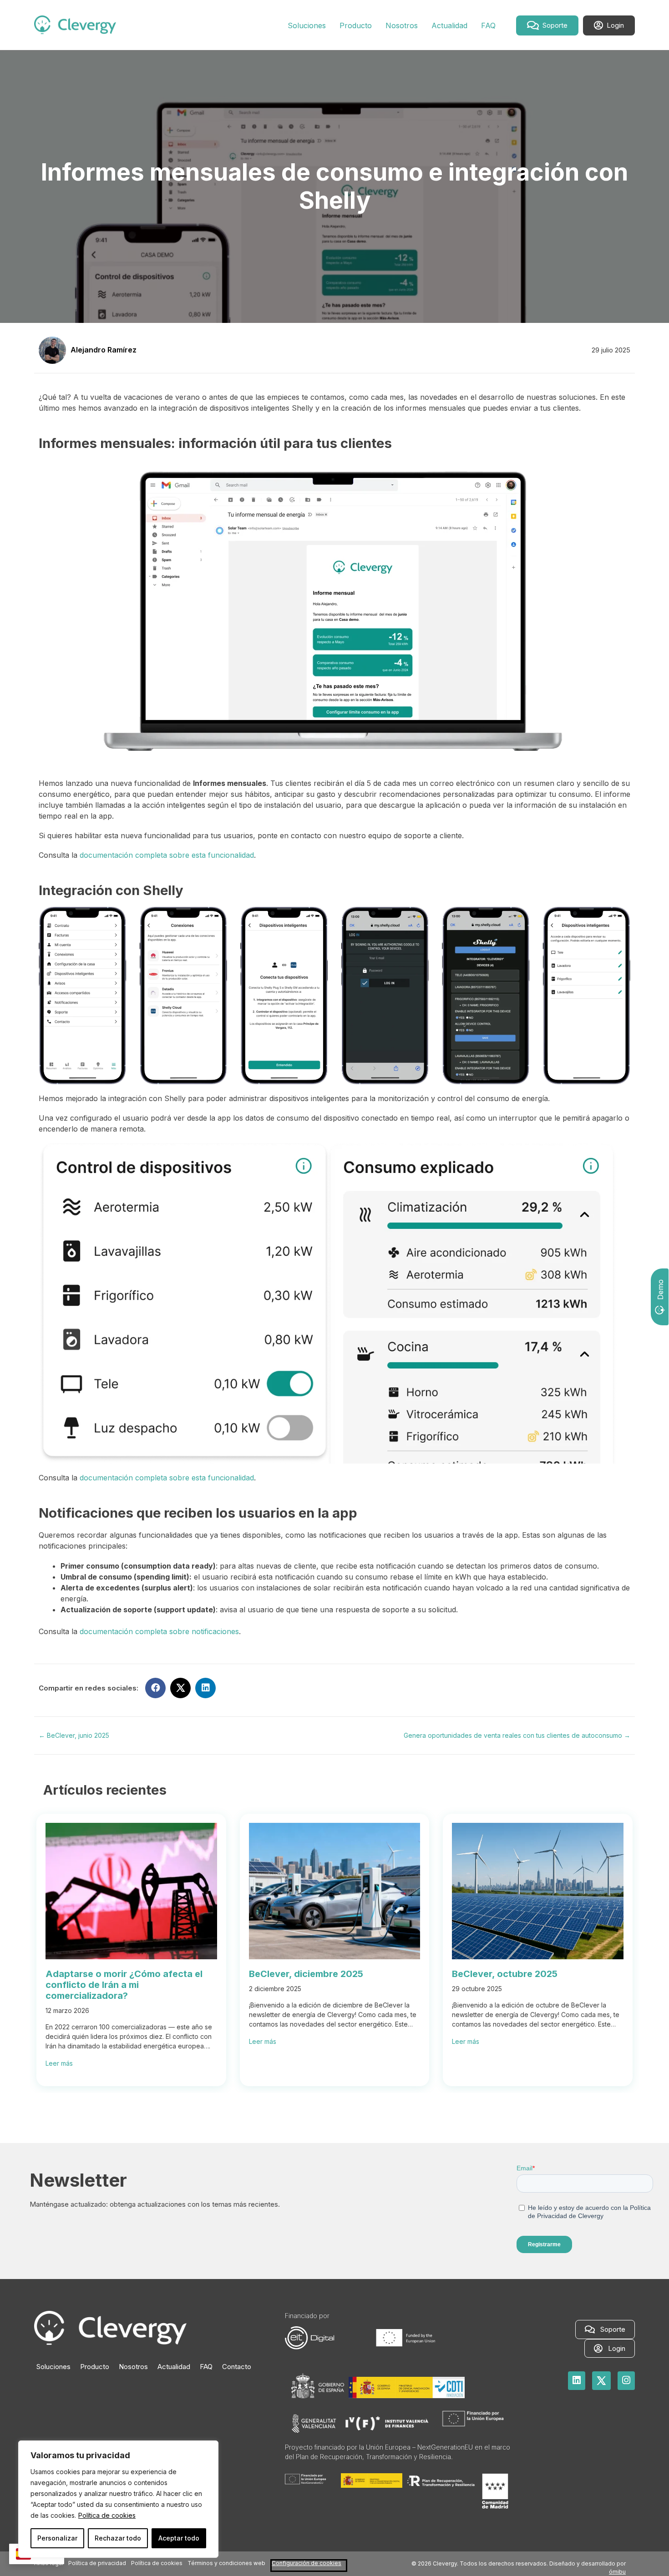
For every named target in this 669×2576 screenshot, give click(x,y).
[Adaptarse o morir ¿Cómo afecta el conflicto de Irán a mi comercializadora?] (131, 1957)
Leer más (59, 2063)
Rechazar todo (118, 2538)
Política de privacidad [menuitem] (97, 2563)
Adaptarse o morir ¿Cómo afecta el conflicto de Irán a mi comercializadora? (124, 1985)
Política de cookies (107, 2515)
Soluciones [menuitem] (53, 2367)
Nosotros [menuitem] (133, 2367)
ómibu (617, 2572)
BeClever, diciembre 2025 (306, 1974)
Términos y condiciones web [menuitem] (226, 2563)
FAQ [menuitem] (206, 2367)
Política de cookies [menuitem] (157, 2563)
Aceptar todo (179, 2538)
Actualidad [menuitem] (174, 2367)
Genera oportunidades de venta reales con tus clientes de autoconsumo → (517, 1735)
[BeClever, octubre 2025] (538, 1957)
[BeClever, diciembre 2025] (335, 1957)
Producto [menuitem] (95, 2367)
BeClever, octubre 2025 (505, 1974)
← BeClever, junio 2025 (74, 1735)
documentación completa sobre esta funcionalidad (167, 855)
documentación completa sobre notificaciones (159, 1631)
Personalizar (57, 2538)
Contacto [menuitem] (237, 2367)
